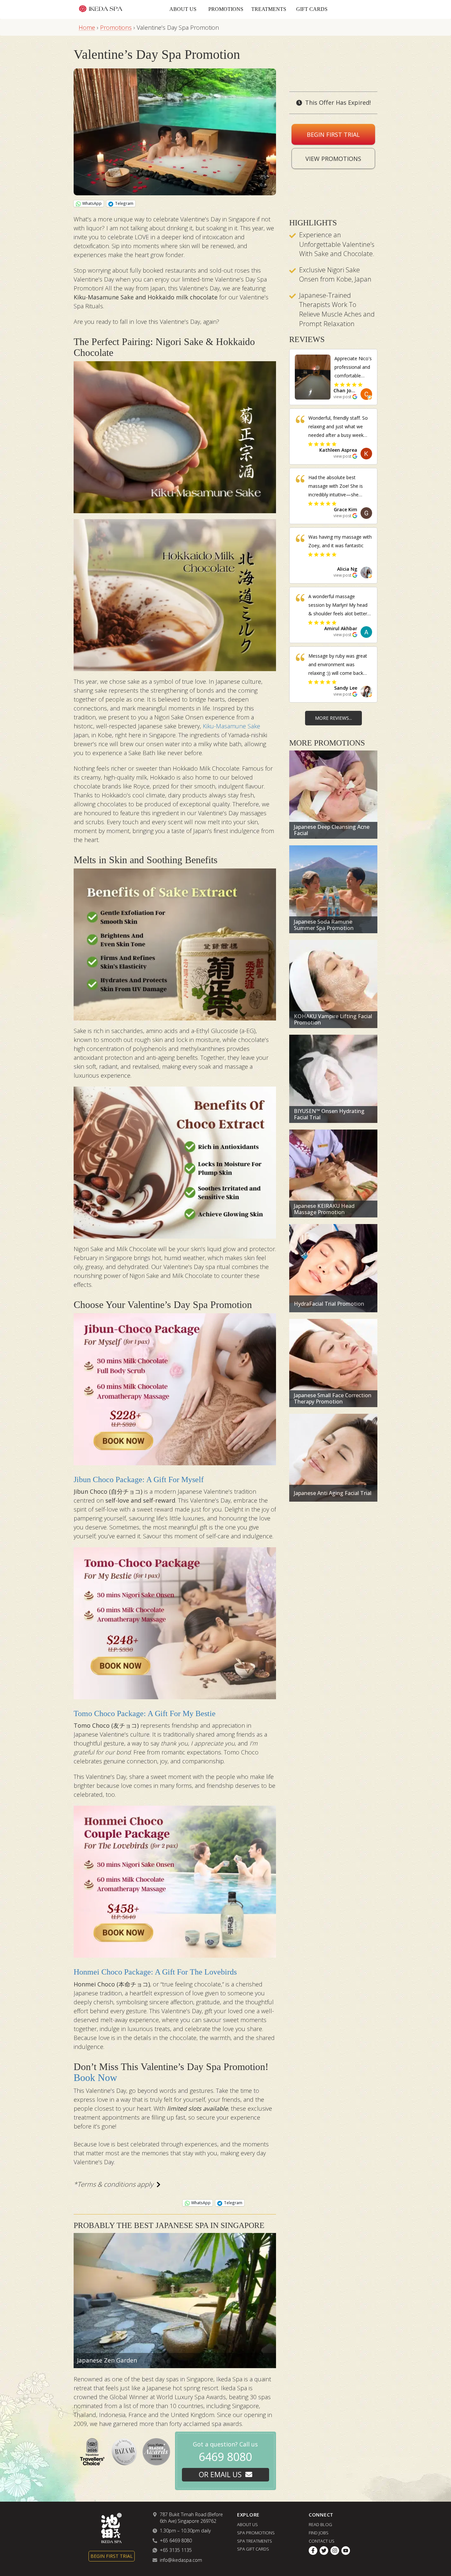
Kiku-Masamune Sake (231, 726)
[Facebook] (313, 2551)
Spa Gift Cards (253, 2549)
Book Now (95, 2077)
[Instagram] (335, 2551)
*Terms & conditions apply (113, 2184)
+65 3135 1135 (176, 2550)
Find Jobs (319, 2533)
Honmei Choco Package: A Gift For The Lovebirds (155, 1972)
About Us (183, 9)
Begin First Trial (333, 135)
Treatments (269, 9)
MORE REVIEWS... (333, 718)
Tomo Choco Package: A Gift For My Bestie (145, 1713)
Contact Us (322, 2541)
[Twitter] (324, 2551)
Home (87, 27)
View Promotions (333, 159)
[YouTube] (346, 2551)
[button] (353, 393)
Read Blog (320, 2524)
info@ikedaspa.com (181, 2560)
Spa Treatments (255, 2541)
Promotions (226, 9)
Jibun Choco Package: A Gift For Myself (139, 1480)
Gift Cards (312, 9)
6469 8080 (225, 2457)
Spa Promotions (256, 2533)
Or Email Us (220, 2474)
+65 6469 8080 (176, 2540)
